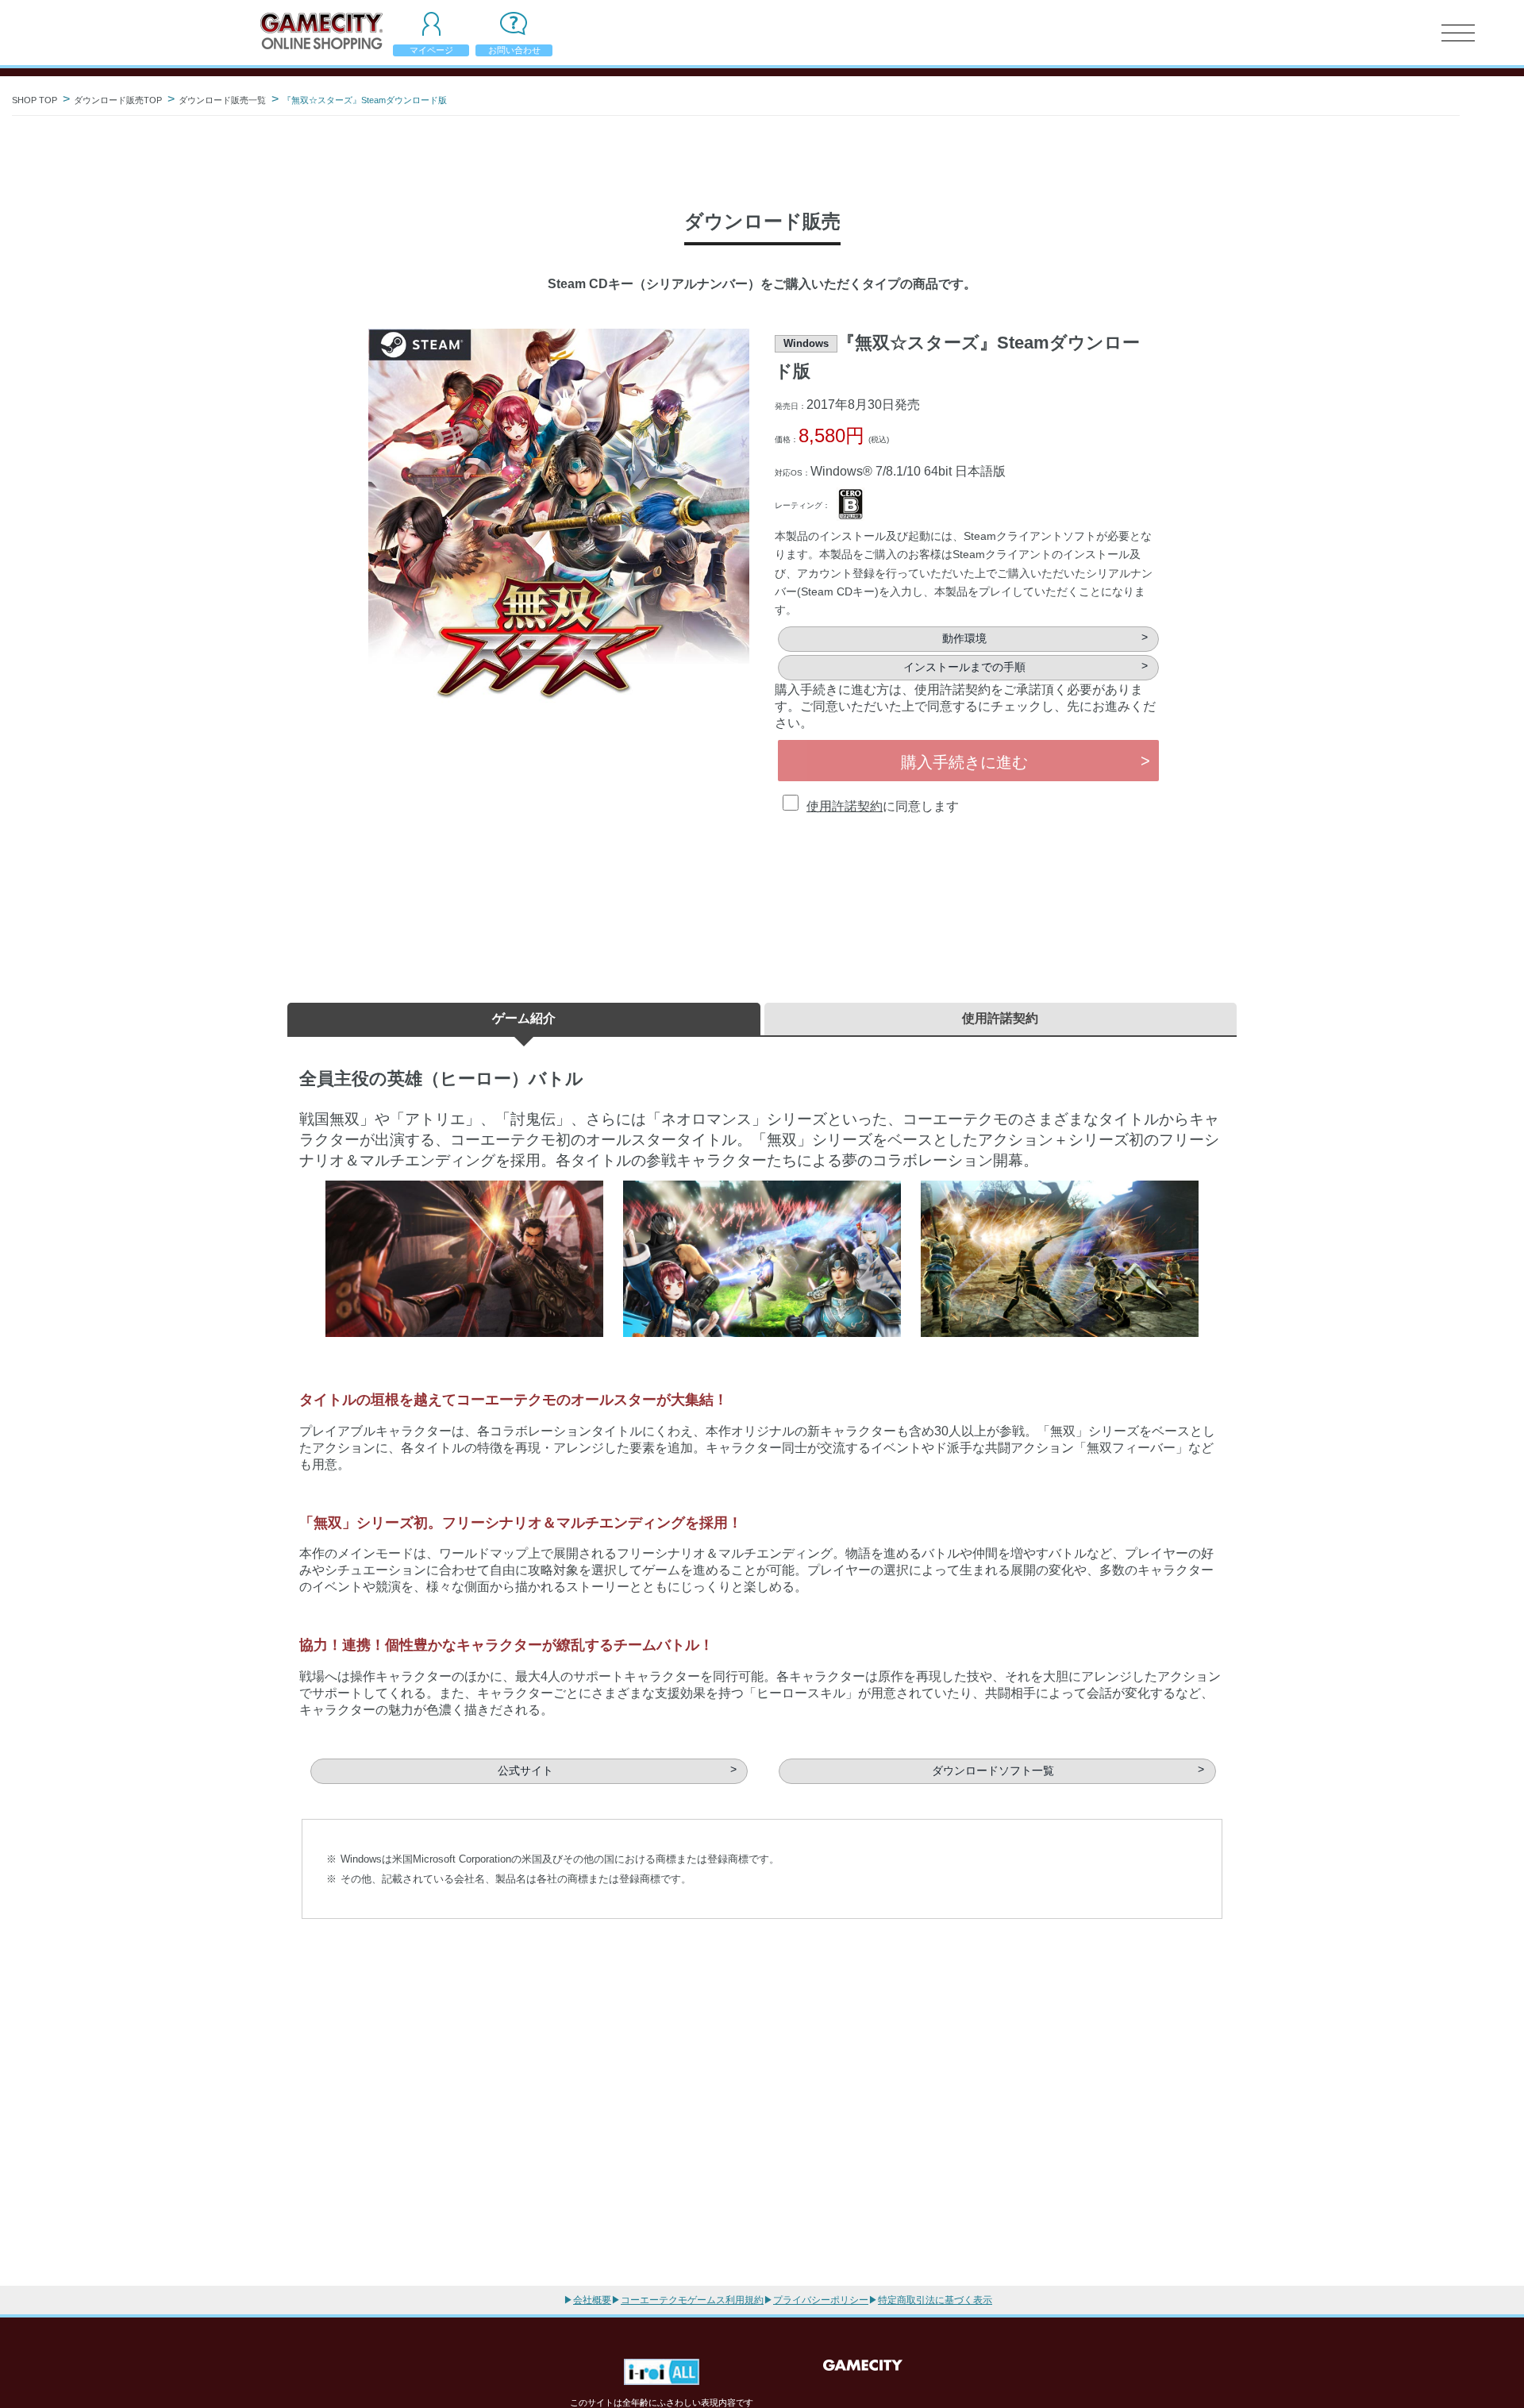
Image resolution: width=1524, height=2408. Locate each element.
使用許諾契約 (845, 806)
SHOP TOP (35, 100)
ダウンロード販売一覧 (222, 100)
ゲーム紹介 (524, 1018)
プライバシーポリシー (821, 2300)
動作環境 (964, 639)
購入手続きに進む (964, 762)
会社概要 (592, 2300)
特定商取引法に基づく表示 (935, 2300)
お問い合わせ (514, 50)
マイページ (431, 50)
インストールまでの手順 (964, 667)
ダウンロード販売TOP (118, 100)
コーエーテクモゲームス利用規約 (692, 2300)
